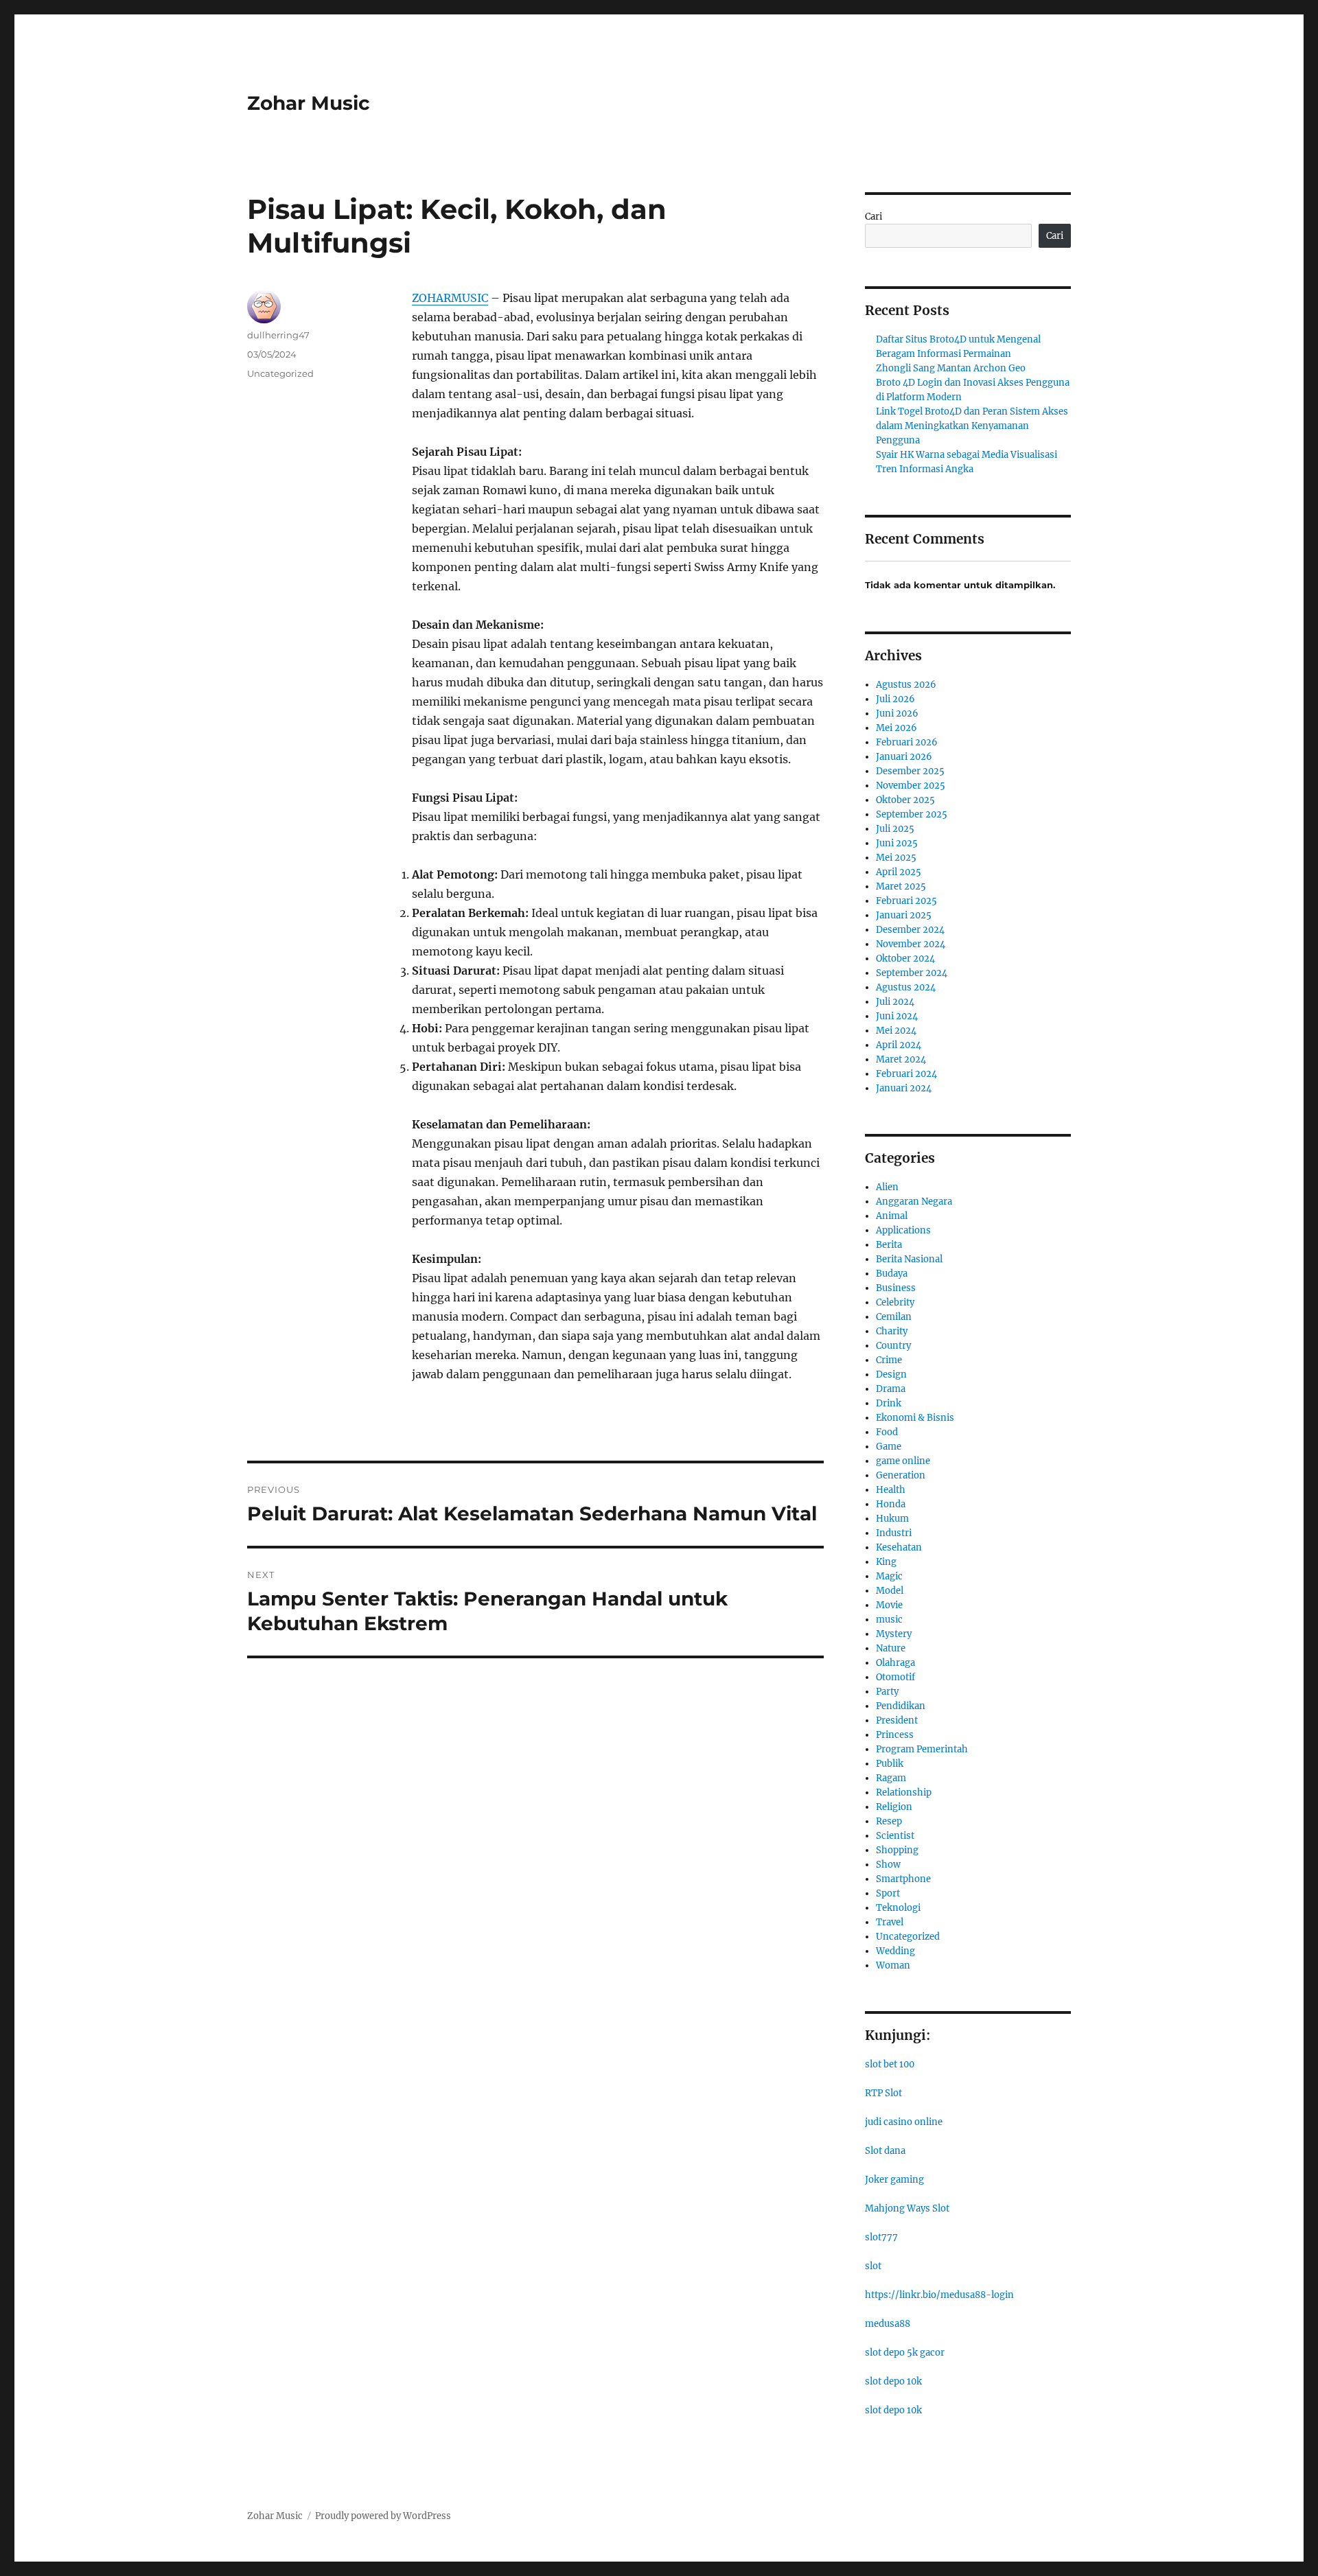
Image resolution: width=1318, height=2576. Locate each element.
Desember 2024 (910, 930)
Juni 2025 (897, 843)
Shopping (897, 1850)
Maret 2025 (901, 886)
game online (903, 1461)
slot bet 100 (890, 2064)
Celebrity (895, 1302)
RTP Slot (883, 2093)
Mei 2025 (896, 858)
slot (873, 2266)
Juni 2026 (897, 713)
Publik (890, 1764)
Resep (889, 1821)
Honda (891, 1504)
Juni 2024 (897, 1016)
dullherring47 (278, 335)
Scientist (895, 1836)
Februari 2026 (907, 742)
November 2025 (911, 786)
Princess (895, 1735)
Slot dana (885, 2151)
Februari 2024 (906, 1074)
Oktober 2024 (905, 959)
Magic (889, 1576)
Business (896, 1288)
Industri (894, 1533)
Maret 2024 (901, 1059)
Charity (892, 1331)
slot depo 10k (893, 2381)
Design (891, 1374)
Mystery (894, 1634)
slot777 (881, 2237)
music (889, 1620)
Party (887, 1692)
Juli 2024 (895, 1002)
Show (888, 1865)
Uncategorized (280, 373)
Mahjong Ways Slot (907, 2208)
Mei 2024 (896, 1031)
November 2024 (911, 944)
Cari (874, 217)
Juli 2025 (895, 829)
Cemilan (894, 1317)
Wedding (895, 1951)
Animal (892, 1216)
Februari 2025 (906, 901)
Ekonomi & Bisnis (915, 1418)
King (886, 1562)
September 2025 (912, 814)
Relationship (904, 1792)
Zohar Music (309, 103)
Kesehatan (899, 1547)
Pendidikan (901, 1706)
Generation (901, 1475)
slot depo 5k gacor (905, 2353)
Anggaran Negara (914, 1202)
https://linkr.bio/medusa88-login (939, 2295)
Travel (890, 1922)
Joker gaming (894, 2180)
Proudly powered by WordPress (383, 2516)
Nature (891, 1648)
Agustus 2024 (906, 987)
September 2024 (912, 973)
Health (891, 1490)
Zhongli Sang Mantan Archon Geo (951, 368)
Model (890, 1591)
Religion (894, 1807)
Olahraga (895, 1663)
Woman (893, 1965)
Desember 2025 (910, 771)
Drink (889, 1403)
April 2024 (899, 1045)
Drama (891, 1389)
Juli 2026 (895, 699)
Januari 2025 (904, 915)
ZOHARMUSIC (450, 298)
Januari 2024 (904, 1088)
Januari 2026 (904, 757)
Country (893, 1346)
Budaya (892, 1274)
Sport (888, 1893)
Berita (889, 1245)
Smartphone (903, 1879)
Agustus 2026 (906, 685)
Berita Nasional (909, 1259)
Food (887, 1432)
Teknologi (898, 1908)
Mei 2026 (897, 728)
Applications (903, 1230)
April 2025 (899, 872)
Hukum (892, 1519)
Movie (889, 1605)
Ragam (891, 1778)
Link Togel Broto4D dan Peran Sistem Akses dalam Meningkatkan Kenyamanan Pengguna (972, 426)
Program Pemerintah (922, 1749)
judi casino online (904, 2122)
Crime (889, 1360)
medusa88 (888, 2324)
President (897, 1720)
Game (889, 1447)
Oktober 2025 (905, 800)
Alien (887, 1187)
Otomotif (895, 1677)
